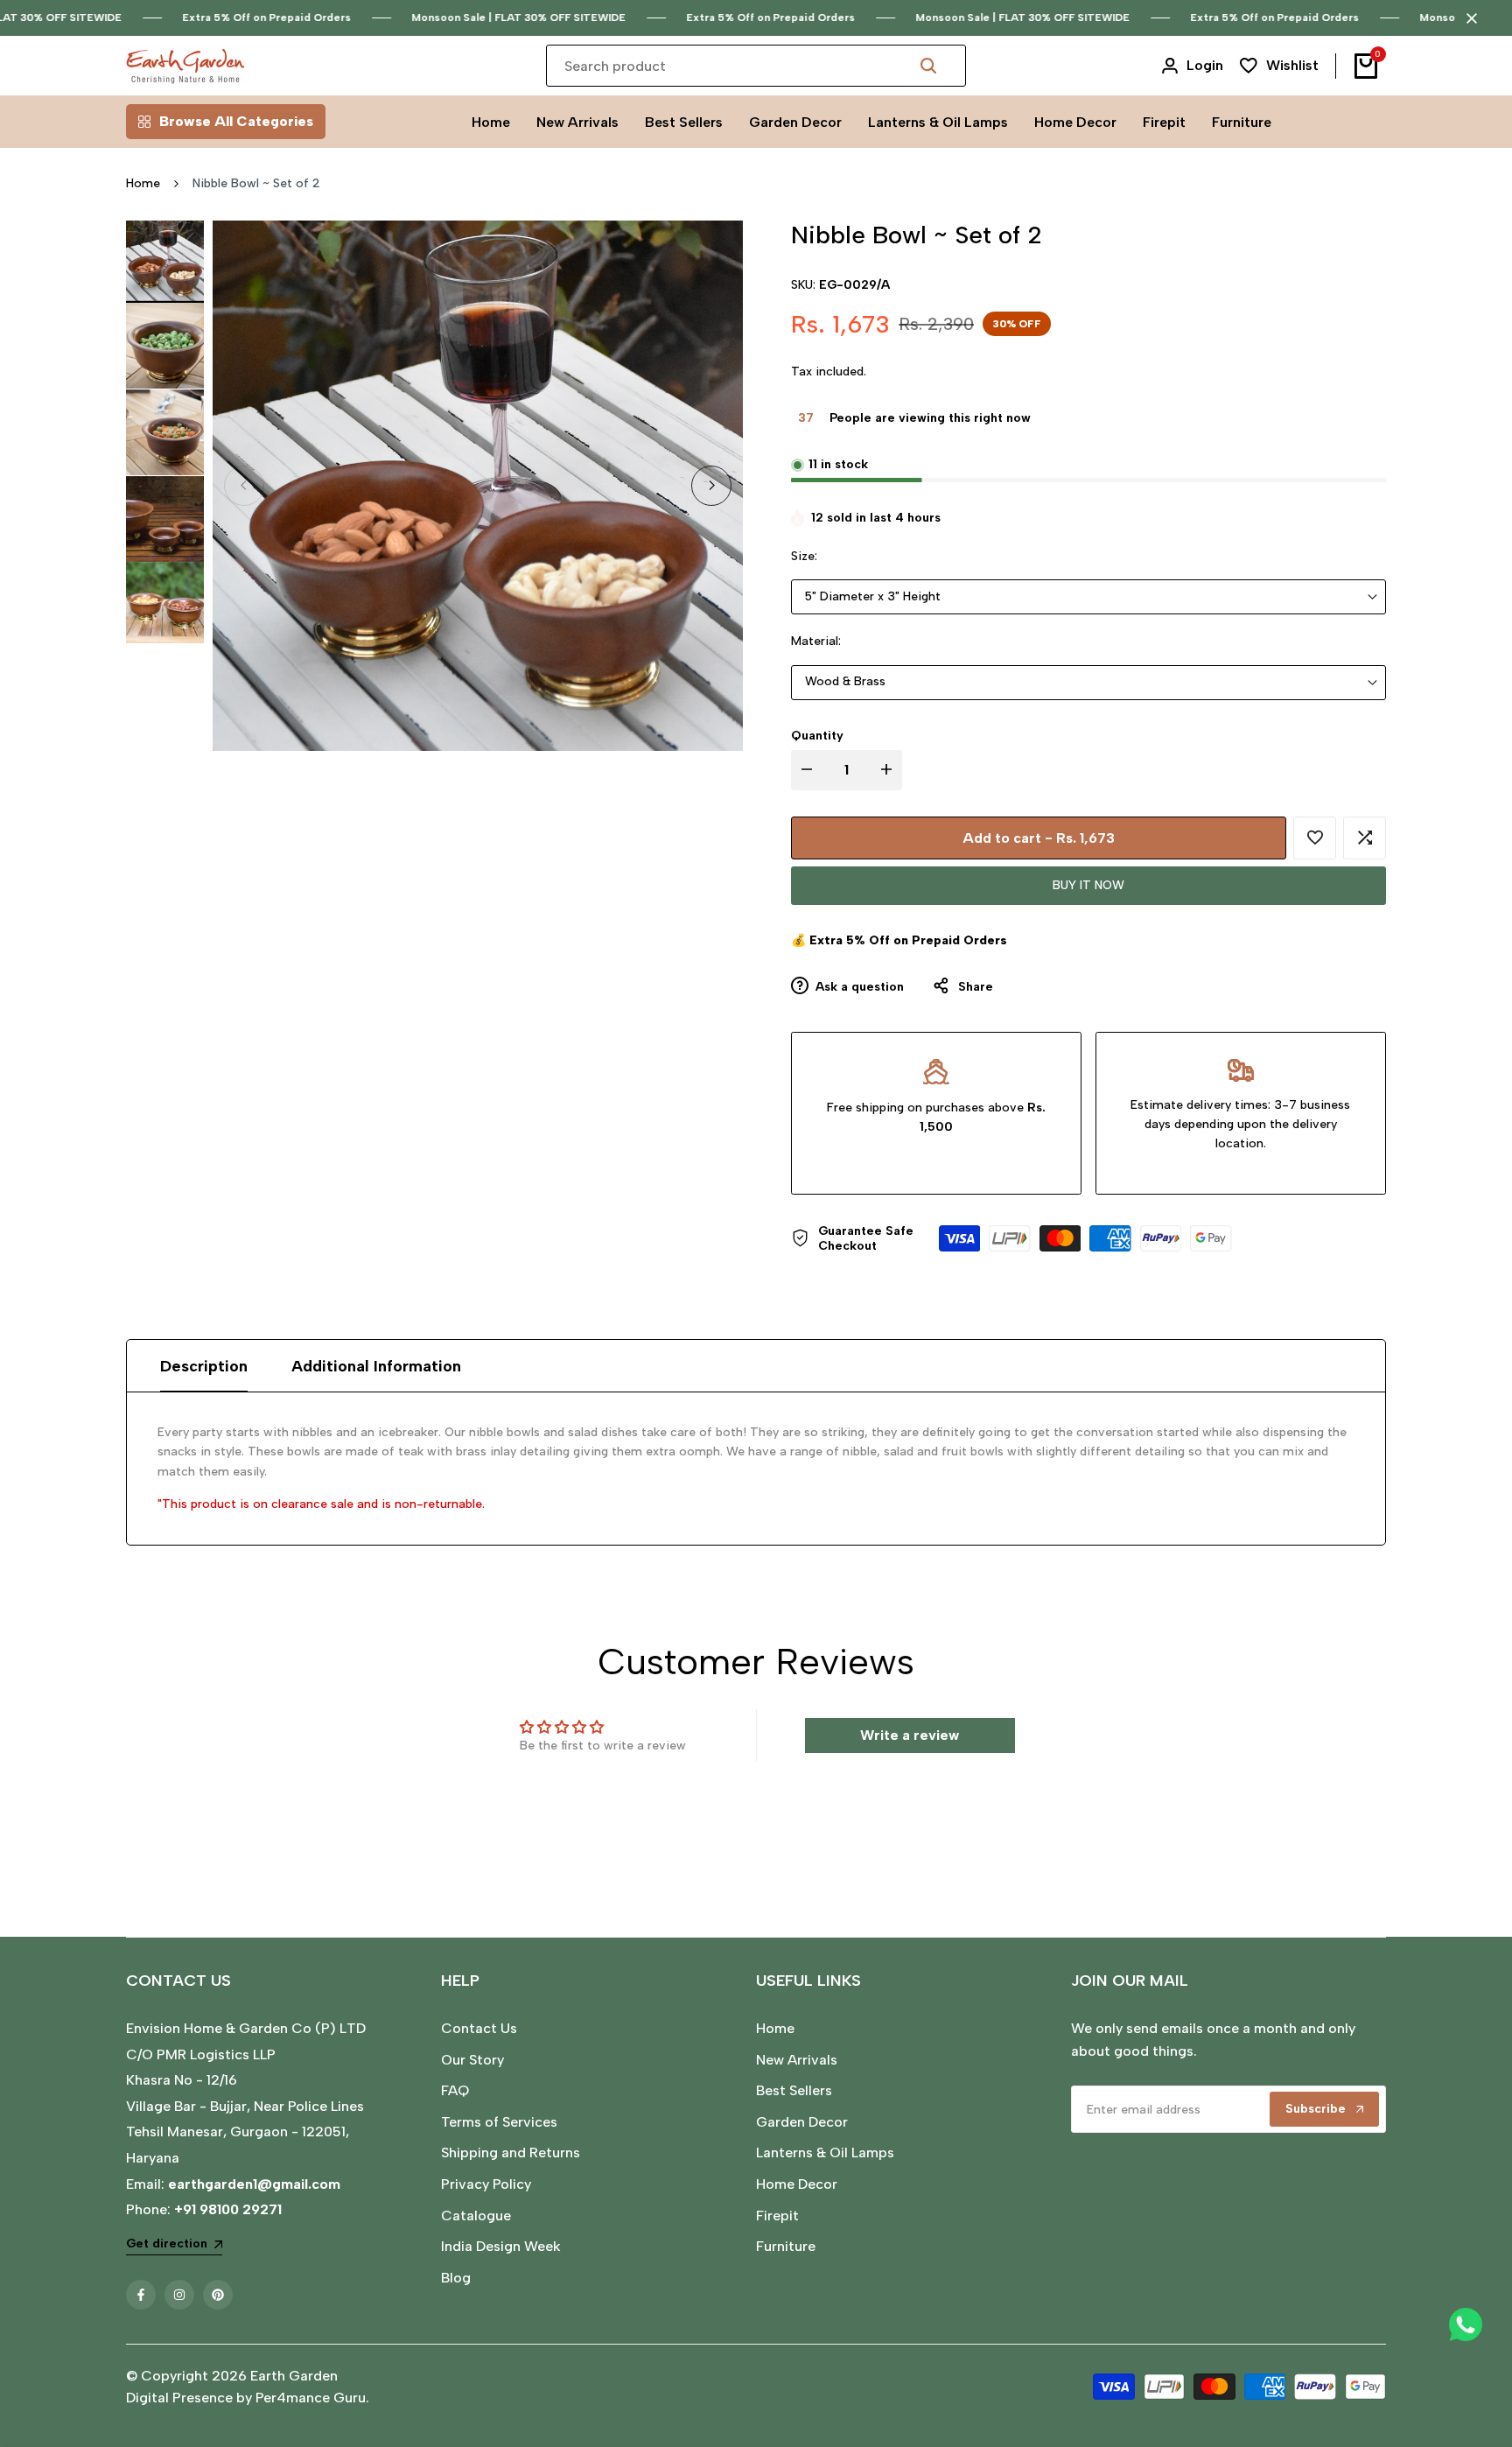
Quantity (817, 736)
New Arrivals (797, 2060)
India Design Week (501, 2246)
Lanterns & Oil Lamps (825, 2153)
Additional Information (376, 1366)
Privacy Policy (486, 2184)
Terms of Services (499, 2122)
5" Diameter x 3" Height (873, 596)
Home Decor (797, 2184)
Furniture (786, 2246)
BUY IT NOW (1088, 885)
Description (204, 1366)
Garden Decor (802, 2122)
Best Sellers (794, 2090)
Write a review (910, 1735)
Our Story (472, 2060)
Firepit (777, 2216)
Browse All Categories (236, 121)
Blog (456, 2278)
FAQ (455, 2090)
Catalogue (476, 2216)
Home (143, 183)
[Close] (1468, 18)
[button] (1315, 838)
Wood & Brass (845, 681)
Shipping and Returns (511, 2153)
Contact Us (479, 2028)
